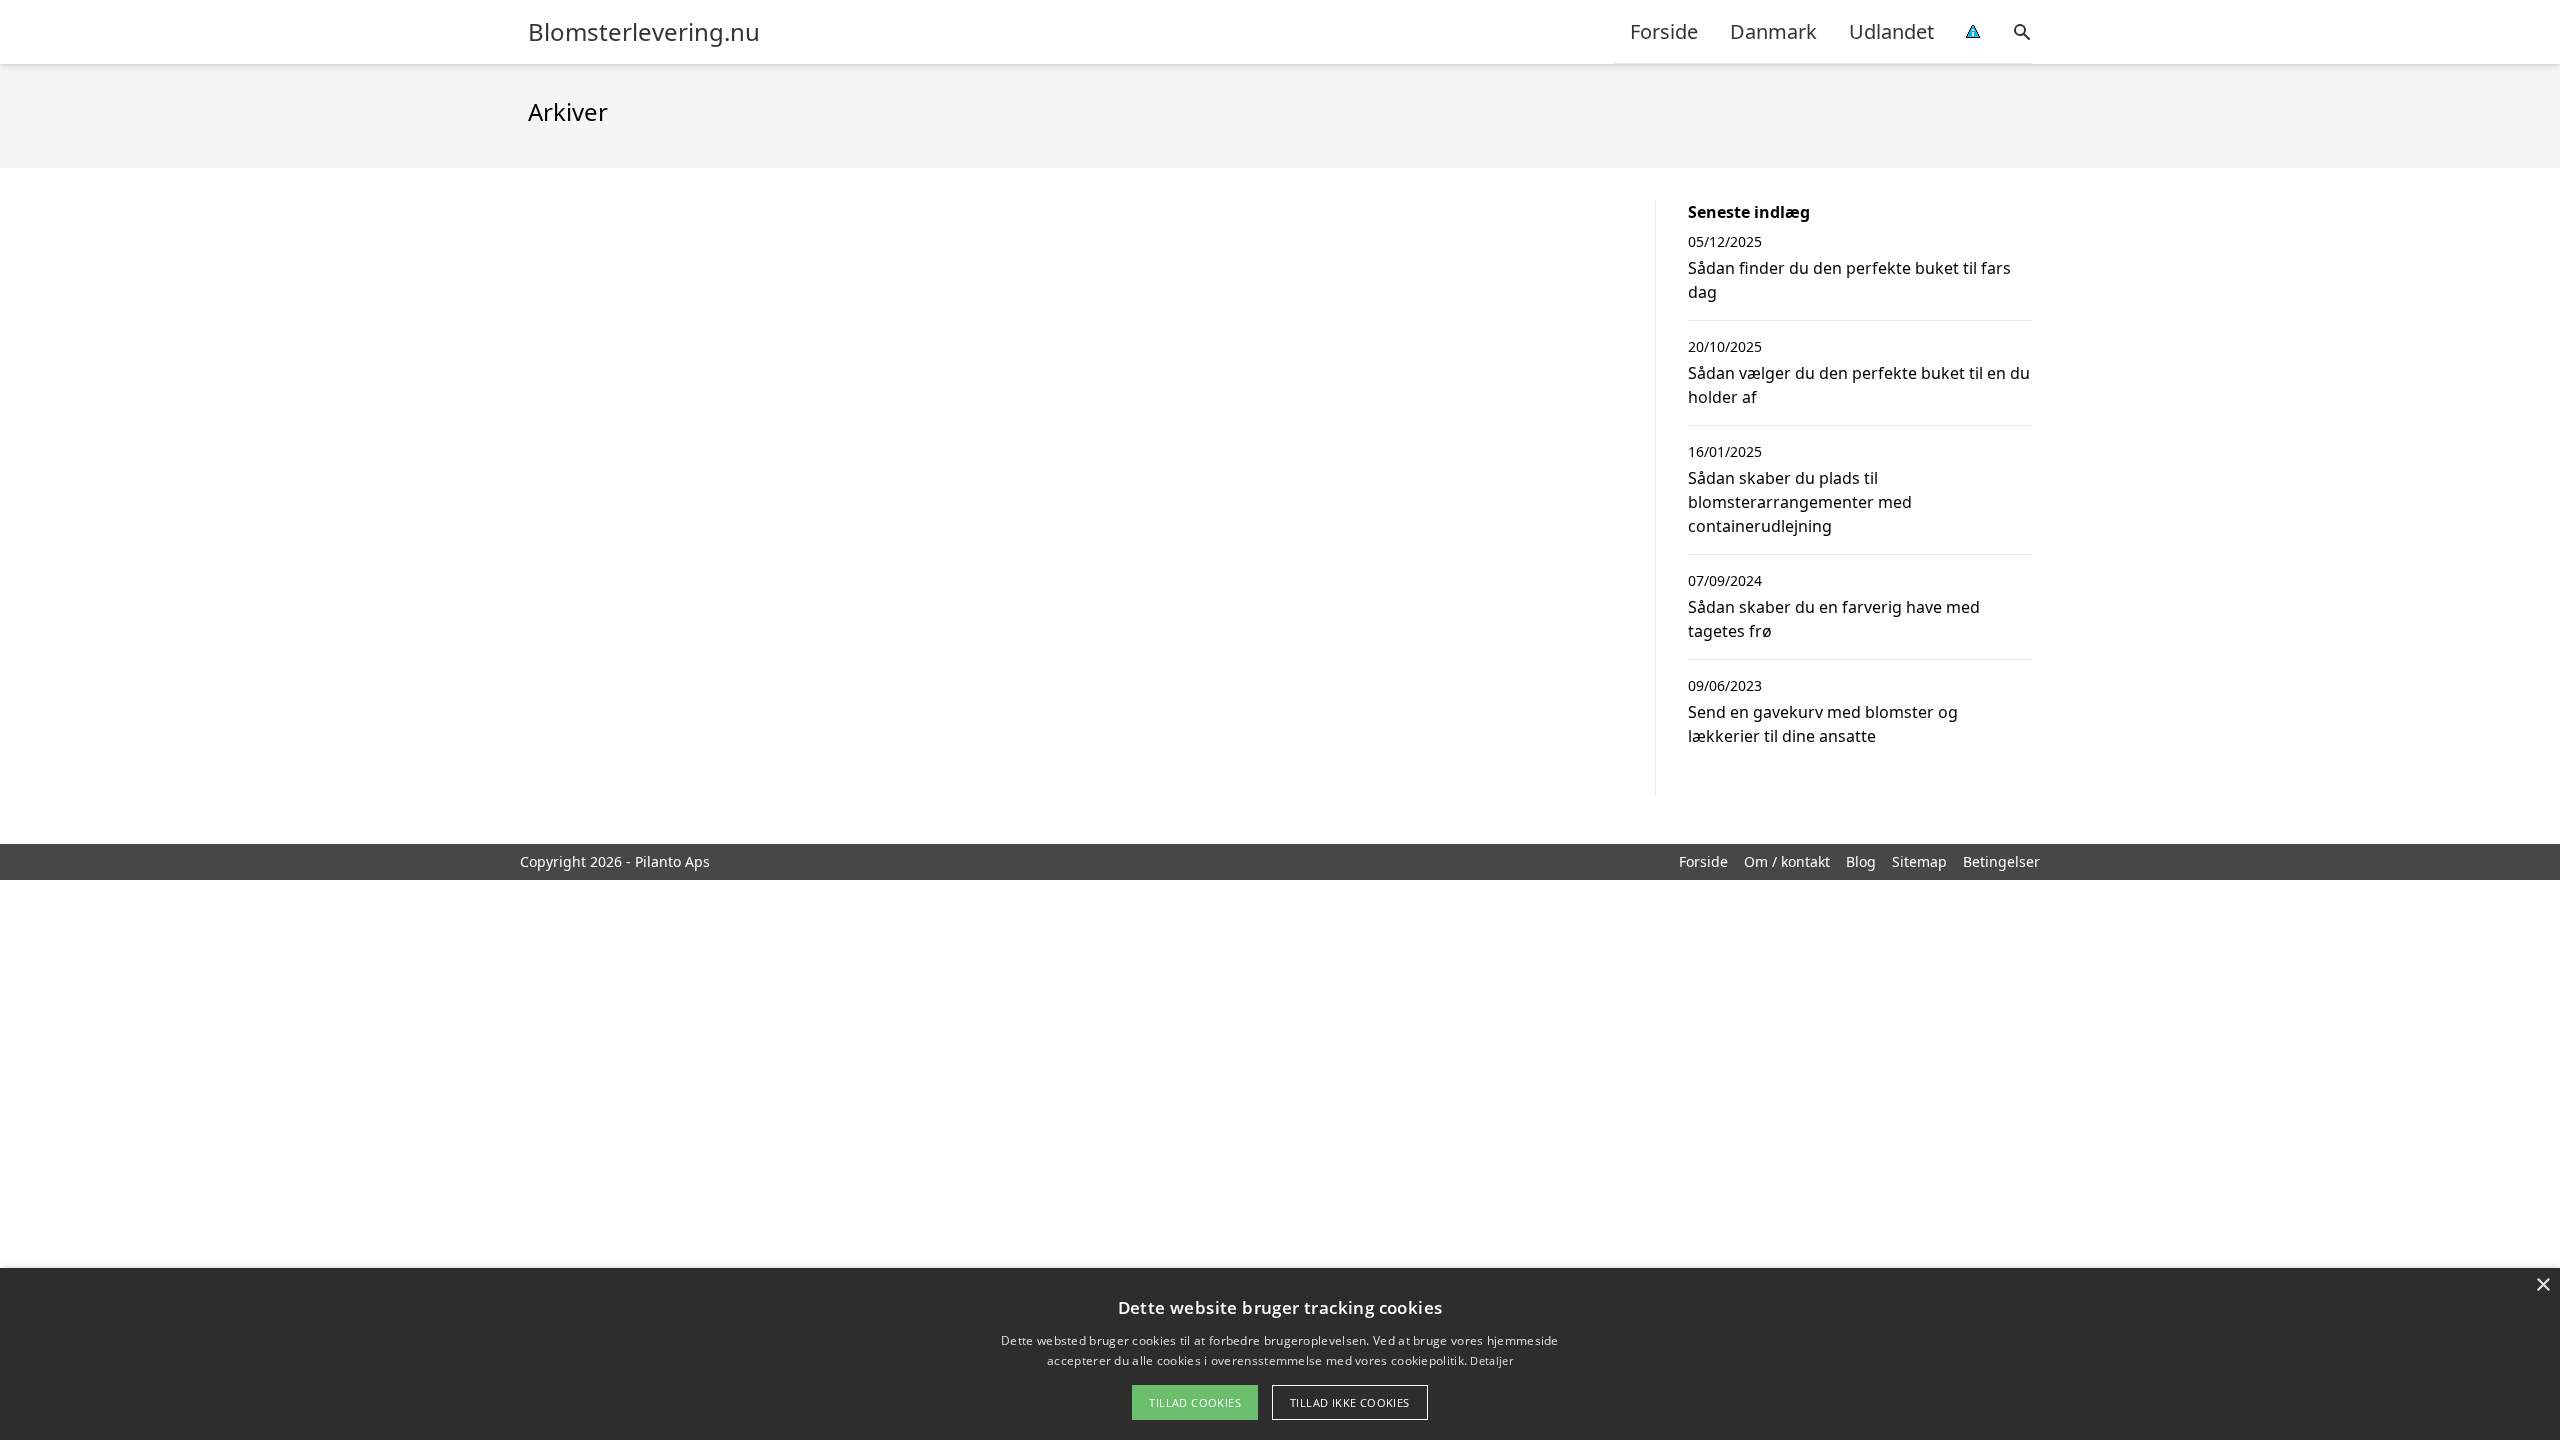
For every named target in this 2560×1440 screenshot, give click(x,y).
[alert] (1280, 1354)
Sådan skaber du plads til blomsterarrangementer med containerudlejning (1800, 502)
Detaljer (1491, 1360)
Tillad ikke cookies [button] (1350, 1402)
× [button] (2542, 1285)
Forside (1664, 31)
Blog (1861, 861)
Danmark (1773, 31)
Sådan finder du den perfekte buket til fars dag (1849, 280)
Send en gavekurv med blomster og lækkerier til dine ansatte (1823, 724)
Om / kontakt (1787, 861)
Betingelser (2001, 861)
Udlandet (1891, 31)
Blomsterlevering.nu (644, 32)
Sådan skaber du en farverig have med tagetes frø (1834, 619)
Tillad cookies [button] (1195, 1402)
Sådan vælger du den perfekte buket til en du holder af (1859, 385)
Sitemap (1919, 861)
